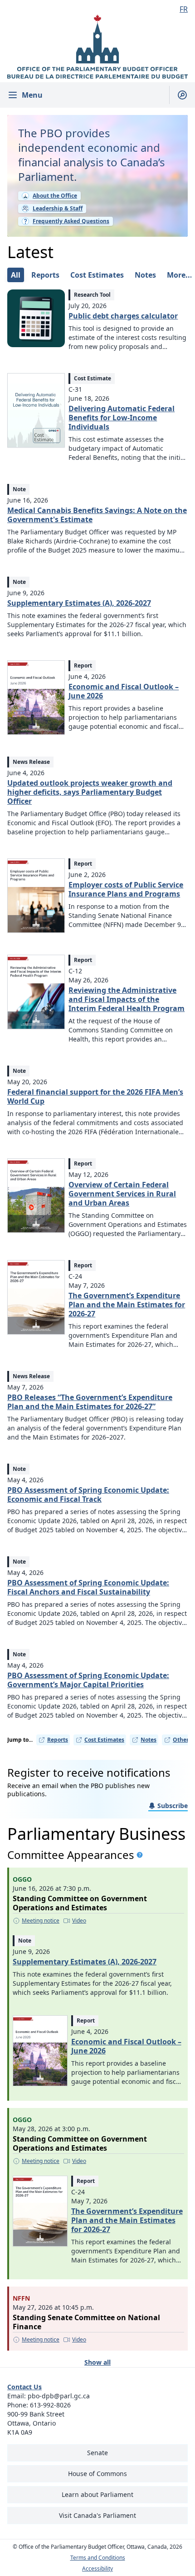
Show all (97, 2362)
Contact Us (24, 2387)
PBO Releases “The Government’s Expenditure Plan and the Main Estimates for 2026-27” (90, 1402)
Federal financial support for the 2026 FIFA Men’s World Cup (95, 1096)
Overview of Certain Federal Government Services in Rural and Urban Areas (122, 1194)
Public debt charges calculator (123, 316)
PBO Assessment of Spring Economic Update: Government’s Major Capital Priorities (88, 1680)
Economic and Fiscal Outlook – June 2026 (124, 691)
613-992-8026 (50, 2405)
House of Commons (97, 2474)
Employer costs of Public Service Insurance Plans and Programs (126, 889)
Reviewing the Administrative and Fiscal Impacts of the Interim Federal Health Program (127, 999)
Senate (97, 2453)
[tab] (16, 275)
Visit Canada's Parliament (97, 2515)
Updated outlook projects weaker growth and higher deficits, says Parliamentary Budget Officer (90, 792)
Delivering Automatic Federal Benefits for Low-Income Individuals (122, 418)
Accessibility (97, 2569)
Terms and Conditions (98, 2558)
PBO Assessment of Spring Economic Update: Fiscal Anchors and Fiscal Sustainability (88, 1587)
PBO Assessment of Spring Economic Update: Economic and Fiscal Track (88, 1495)
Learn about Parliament (97, 2494)
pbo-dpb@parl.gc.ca (59, 2396)
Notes (149, 1740)
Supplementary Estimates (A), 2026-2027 (79, 603)
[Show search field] (178, 95)
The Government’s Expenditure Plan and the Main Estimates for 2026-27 (127, 1305)
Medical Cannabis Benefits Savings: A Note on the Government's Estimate (97, 515)
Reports (58, 1740)
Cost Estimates (104, 1740)
